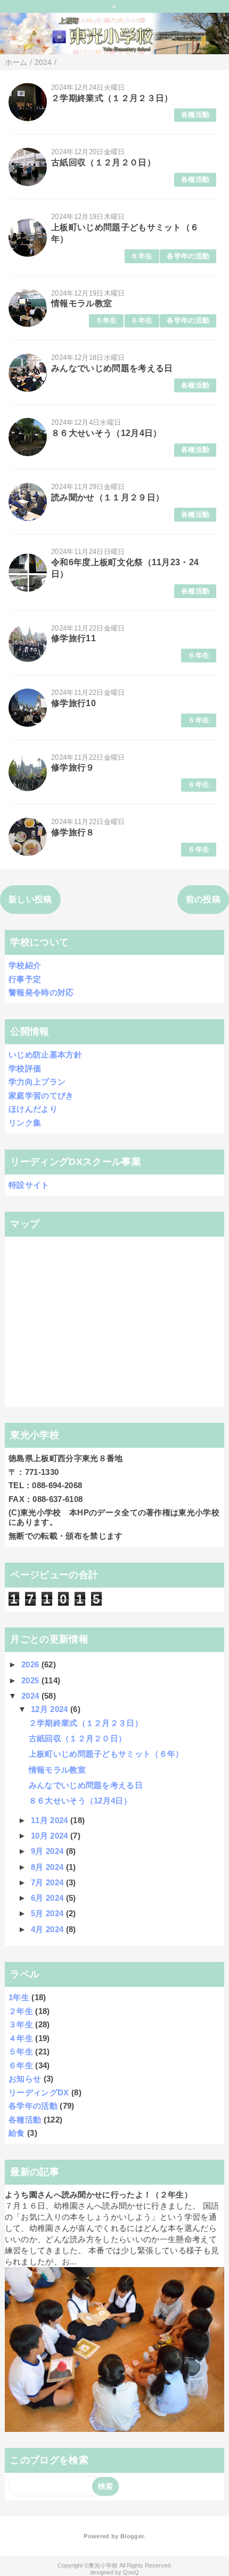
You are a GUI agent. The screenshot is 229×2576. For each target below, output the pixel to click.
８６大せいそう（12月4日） (106, 433)
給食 (17, 2133)
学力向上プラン (37, 1082)
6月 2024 (48, 1898)
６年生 (142, 256)
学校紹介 (25, 965)
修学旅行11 (73, 638)
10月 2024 (51, 1836)
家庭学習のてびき (41, 1096)
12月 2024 (51, 1709)
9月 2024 (48, 1851)
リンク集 (25, 1123)
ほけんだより (33, 1109)
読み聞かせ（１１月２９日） (108, 497)
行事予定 (25, 979)
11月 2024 (51, 1820)
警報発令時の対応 (41, 992)
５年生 (107, 320)
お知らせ (25, 2079)
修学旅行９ (73, 767)
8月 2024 (48, 1867)
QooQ (131, 2572)
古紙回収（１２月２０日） (103, 162)
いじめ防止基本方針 (45, 1055)
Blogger (132, 2536)
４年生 (21, 2038)
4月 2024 (48, 1929)
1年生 (19, 1997)
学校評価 (25, 1068)
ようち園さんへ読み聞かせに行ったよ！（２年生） (99, 2195)
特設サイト (29, 1185)
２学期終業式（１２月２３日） (112, 98)
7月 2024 (48, 1882)
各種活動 (195, 115)
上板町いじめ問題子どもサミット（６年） (106, 1754)
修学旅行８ (73, 832)
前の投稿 (203, 899)
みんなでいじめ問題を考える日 (112, 368)
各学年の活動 (188, 256)
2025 (31, 1680)
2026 (31, 1664)
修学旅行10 (73, 703)
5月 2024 (48, 1913)
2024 (31, 1696)
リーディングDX (39, 2092)
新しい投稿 (30, 899)
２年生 (21, 2011)
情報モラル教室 (81, 303)
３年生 (21, 2024)
